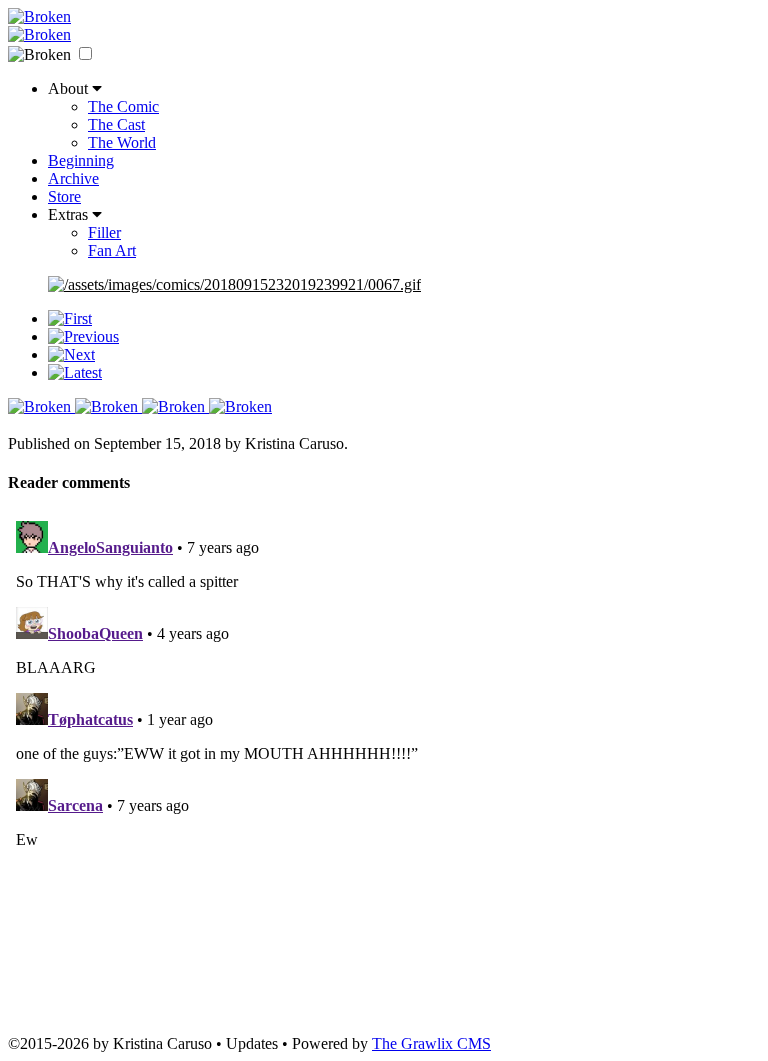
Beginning (81, 160)
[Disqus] (384, 763)
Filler (104, 232)
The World (122, 142)
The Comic (123, 106)
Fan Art (112, 250)
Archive (73, 178)
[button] (85, 53)
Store (64, 196)
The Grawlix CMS (431, 1043)
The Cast (116, 124)
